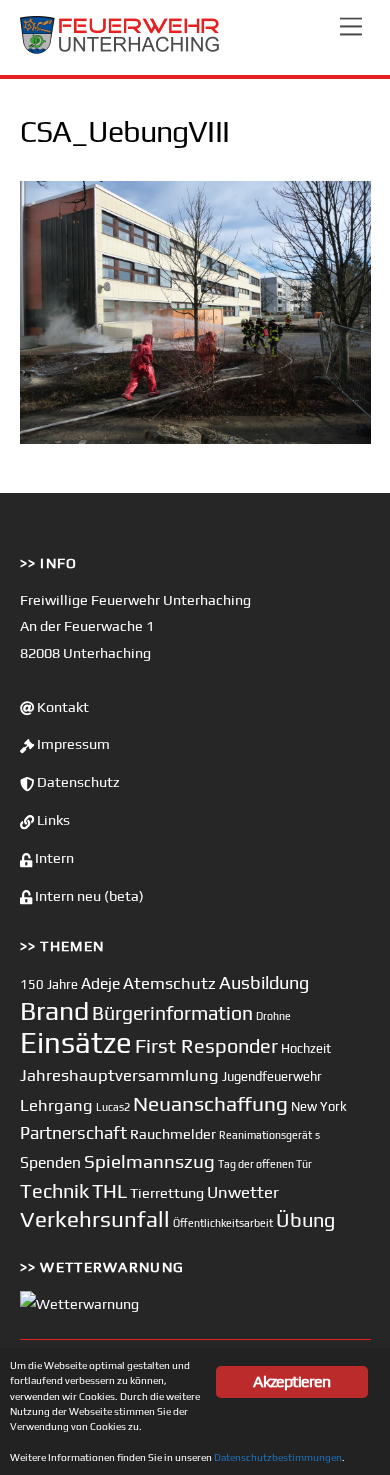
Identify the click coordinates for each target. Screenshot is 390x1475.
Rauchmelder (173, 1133)
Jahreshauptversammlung (119, 1075)
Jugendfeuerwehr (272, 1076)
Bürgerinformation (172, 1013)
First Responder (206, 1045)
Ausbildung (264, 982)
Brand (54, 1010)
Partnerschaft (73, 1133)
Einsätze (76, 1042)
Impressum (72, 744)
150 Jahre (49, 984)
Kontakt (61, 707)
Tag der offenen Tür (265, 1164)
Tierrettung (167, 1192)
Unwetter (243, 1192)
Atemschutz (169, 983)
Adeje (100, 983)
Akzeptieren (291, 1381)
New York (319, 1106)
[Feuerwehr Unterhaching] (120, 49)
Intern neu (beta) (88, 896)
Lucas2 (113, 1107)
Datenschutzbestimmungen (278, 1457)
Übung (305, 1219)
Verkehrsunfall (95, 1219)
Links (52, 820)
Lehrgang (56, 1105)
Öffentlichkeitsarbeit (223, 1223)
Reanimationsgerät (265, 1135)
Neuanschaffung (210, 1103)
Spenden (50, 1162)
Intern (53, 858)
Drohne (273, 1016)
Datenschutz (77, 782)
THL (109, 1191)
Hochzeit (306, 1048)
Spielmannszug (149, 1161)
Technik (54, 1190)
